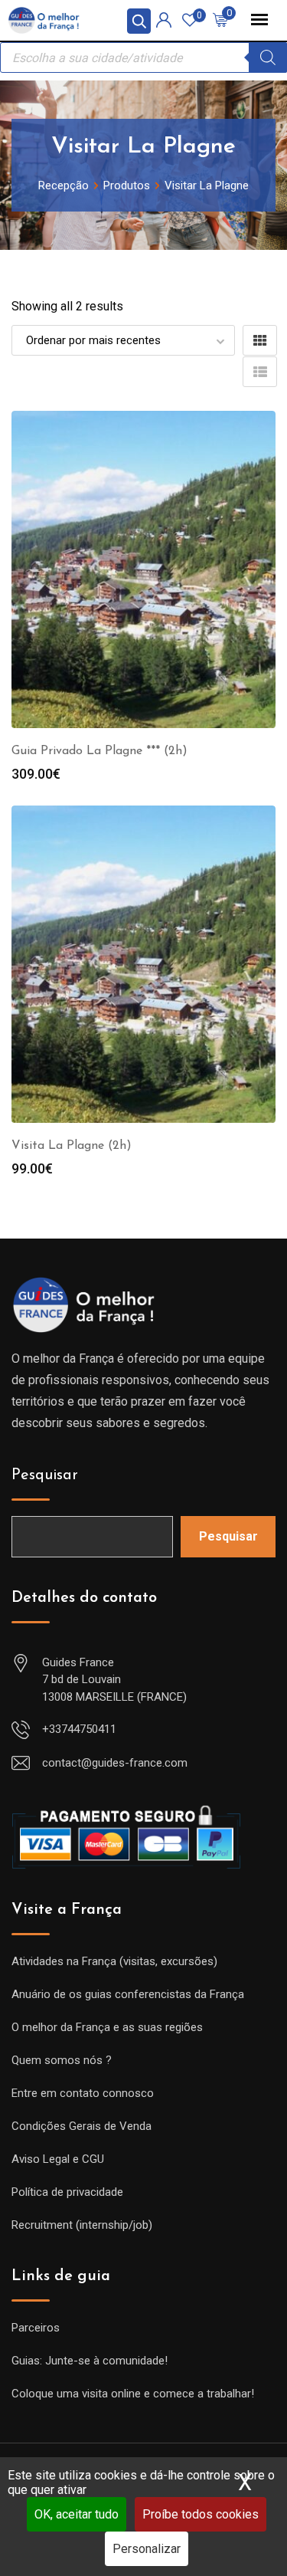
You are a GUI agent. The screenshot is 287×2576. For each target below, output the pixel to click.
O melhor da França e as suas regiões (107, 2027)
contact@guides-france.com (115, 1763)
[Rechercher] (268, 57)
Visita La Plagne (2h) (72, 1146)
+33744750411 (79, 1729)
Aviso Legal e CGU (58, 2159)
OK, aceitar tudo (77, 2514)
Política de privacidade (67, 2192)
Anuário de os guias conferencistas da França (128, 1994)
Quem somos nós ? (62, 2060)
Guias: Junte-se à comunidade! (90, 2361)
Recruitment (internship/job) (82, 2225)
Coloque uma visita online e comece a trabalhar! (133, 2394)
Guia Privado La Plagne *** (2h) (99, 751)
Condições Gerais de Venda (82, 2126)
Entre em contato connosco (83, 2093)
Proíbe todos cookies (201, 2514)
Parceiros (36, 2328)
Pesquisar (45, 1475)
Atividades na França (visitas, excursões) (114, 1961)
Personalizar (147, 2549)
